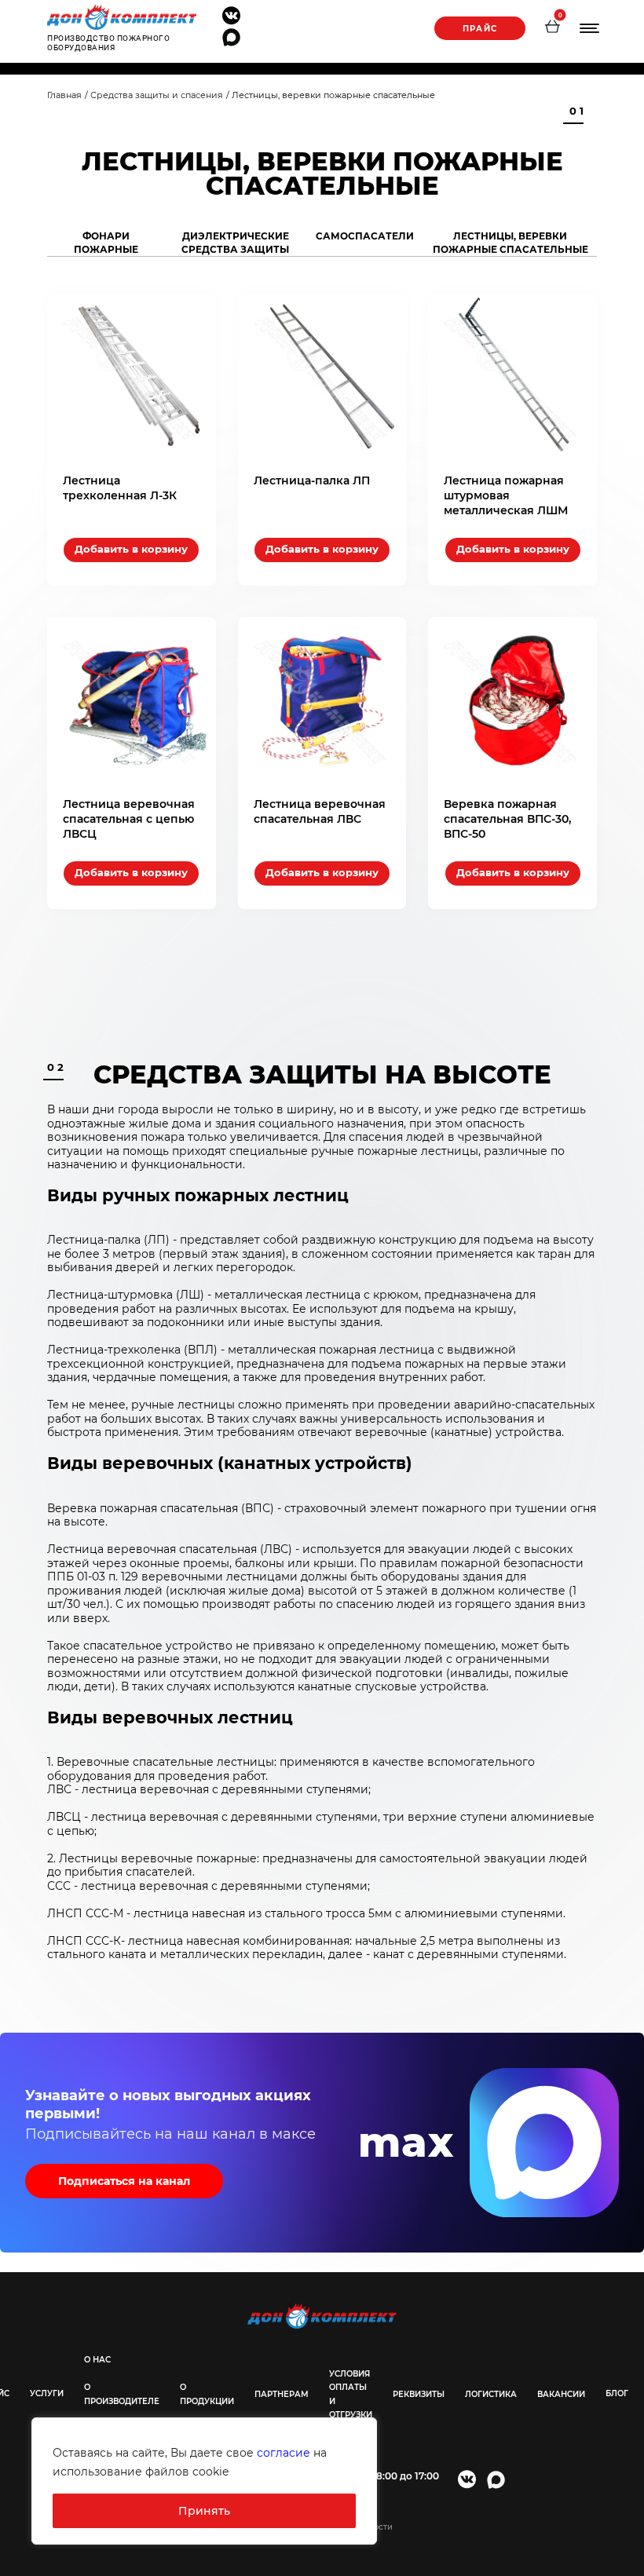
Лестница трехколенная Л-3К (120, 488)
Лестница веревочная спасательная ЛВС (320, 811)
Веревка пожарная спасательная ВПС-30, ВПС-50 (507, 819)
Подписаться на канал (124, 2181)
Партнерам (282, 2394)
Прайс (480, 29)
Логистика (491, 2394)
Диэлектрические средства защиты (235, 243)
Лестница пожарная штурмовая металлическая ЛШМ (506, 495)
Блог (617, 2393)
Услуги (47, 2393)
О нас (97, 2360)
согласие (284, 2453)
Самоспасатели (365, 236)
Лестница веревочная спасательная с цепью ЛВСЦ (129, 819)
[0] (552, 28)
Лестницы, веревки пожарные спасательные (510, 243)
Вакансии (561, 2394)
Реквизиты (419, 2394)
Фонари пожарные (106, 243)
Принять (204, 2511)
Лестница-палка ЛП (312, 480)
